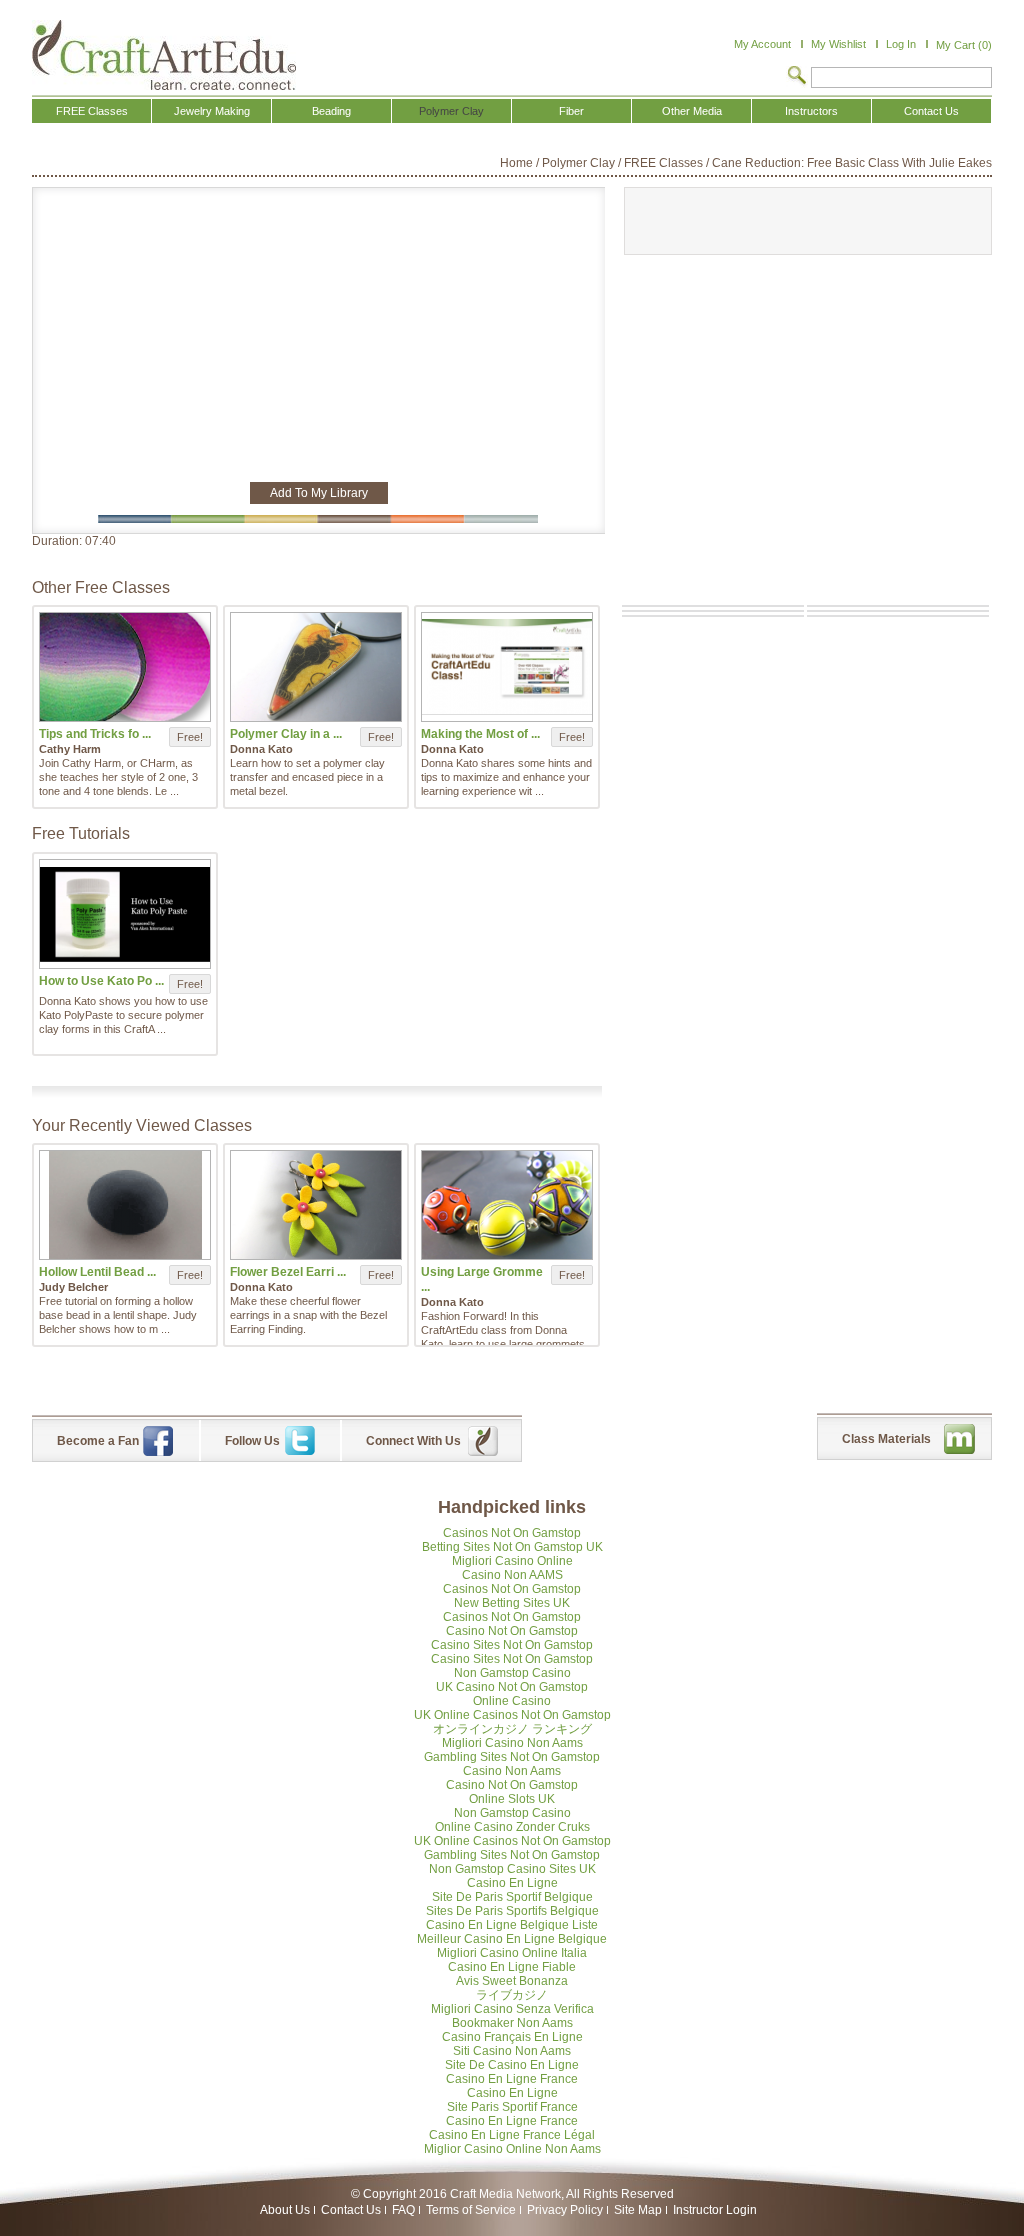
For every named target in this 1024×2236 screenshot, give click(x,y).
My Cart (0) (964, 45)
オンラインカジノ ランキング (512, 1729)
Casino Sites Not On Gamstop (512, 1645)
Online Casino (512, 1701)
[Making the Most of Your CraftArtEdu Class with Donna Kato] (507, 667)
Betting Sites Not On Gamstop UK (512, 1547)
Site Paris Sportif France (512, 2107)
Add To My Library (319, 493)
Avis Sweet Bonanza (512, 1981)
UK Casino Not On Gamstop (512, 1687)
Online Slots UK (512, 1799)
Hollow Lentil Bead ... (97, 1272)
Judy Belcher (73, 1287)
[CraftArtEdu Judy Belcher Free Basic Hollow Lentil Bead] (125, 1205)
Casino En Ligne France (512, 2079)
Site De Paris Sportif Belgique (512, 1897)
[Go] (797, 77)
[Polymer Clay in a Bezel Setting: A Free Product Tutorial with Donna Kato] (316, 667)
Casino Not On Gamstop (512, 1631)
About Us (285, 2210)
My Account (762, 44)
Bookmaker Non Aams (512, 2023)
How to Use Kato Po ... (101, 981)
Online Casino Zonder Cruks (512, 1827)
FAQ (403, 2210)
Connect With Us (413, 1441)
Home (516, 163)
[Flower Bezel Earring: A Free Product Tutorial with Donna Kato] (316, 1205)
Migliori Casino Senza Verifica (512, 2009)
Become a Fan (98, 1441)
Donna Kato (261, 749)
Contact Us (351, 2210)
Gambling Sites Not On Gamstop (512, 1757)
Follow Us (252, 1441)
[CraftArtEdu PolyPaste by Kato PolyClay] (125, 914)
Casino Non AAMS (512, 1575)
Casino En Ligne (512, 1883)
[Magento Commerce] (164, 55)
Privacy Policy (565, 2210)
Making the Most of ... (480, 734)
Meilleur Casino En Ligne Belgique (512, 1939)
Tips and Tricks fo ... (95, 734)
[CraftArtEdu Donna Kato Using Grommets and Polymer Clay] (507, 1205)
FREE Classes (663, 163)
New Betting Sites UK (512, 1603)
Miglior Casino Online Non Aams (512, 2149)
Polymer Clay (578, 163)
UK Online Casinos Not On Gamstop (512, 1715)
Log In (901, 44)
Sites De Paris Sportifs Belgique (512, 1911)
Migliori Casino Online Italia (512, 1953)
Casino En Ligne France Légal (512, 2135)
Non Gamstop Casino (512, 1673)
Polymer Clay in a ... (286, 734)
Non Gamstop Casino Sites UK (512, 1869)
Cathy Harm (70, 749)
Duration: (58, 541)
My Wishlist (838, 44)
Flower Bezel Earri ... (288, 1272)
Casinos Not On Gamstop (512, 1533)
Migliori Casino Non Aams (512, 1743)
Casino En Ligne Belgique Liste (512, 1925)
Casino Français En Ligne (512, 2037)
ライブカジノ (512, 1995)
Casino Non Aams (512, 1771)
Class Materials (886, 1439)
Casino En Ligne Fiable (512, 1967)
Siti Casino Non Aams (512, 2051)
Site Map (638, 2210)
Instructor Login (715, 2210)
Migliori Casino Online (512, 1561)
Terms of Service (471, 2210)
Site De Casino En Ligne (512, 2065)
